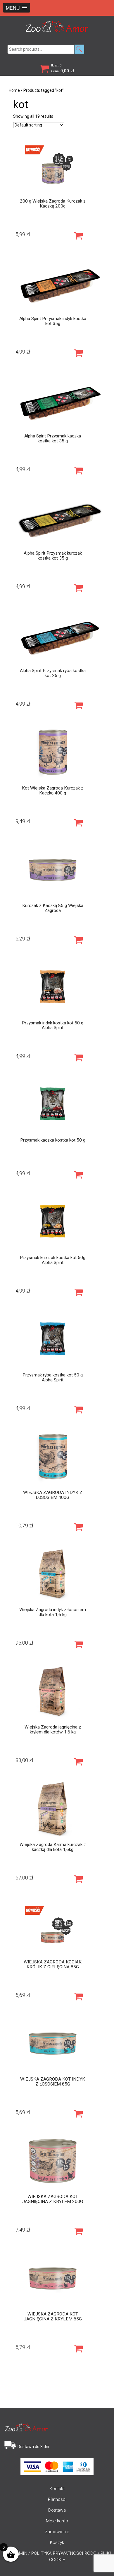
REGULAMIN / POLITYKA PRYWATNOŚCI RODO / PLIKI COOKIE (57, 2556)
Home (14, 90)
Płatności (57, 2499)
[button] (17, 8)
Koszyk (57, 2542)
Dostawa (57, 2510)
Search (79, 49)
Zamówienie (57, 2532)
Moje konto (57, 2521)
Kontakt (57, 2489)
